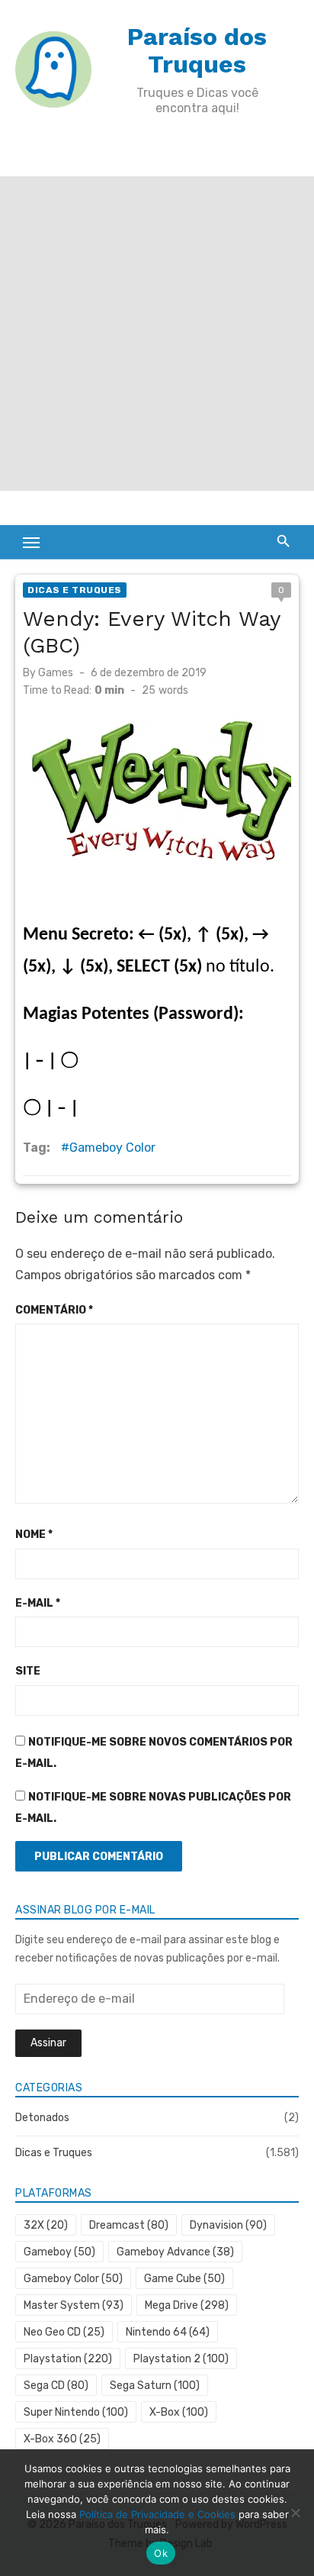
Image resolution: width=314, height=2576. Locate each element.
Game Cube (184, 2279)
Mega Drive (187, 2305)
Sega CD (56, 2386)
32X (46, 2225)
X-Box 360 (62, 2439)
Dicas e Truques (75, 590)
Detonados (42, 2118)
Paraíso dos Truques (197, 50)
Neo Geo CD (64, 2332)
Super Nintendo (76, 2412)
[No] (295, 2513)
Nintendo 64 (168, 2332)
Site (28, 1671)
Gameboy (59, 2252)
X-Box (179, 2412)
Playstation (68, 2359)
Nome (34, 1535)
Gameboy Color (112, 1148)
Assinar (48, 2043)
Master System (74, 2305)
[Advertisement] (157, 334)
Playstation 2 (181, 2359)
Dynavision (228, 2225)
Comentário (54, 1310)
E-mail (38, 1603)
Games (56, 673)
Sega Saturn (155, 2386)
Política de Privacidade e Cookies (157, 2514)
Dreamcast (129, 2225)
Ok (161, 2553)
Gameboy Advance (175, 2252)
